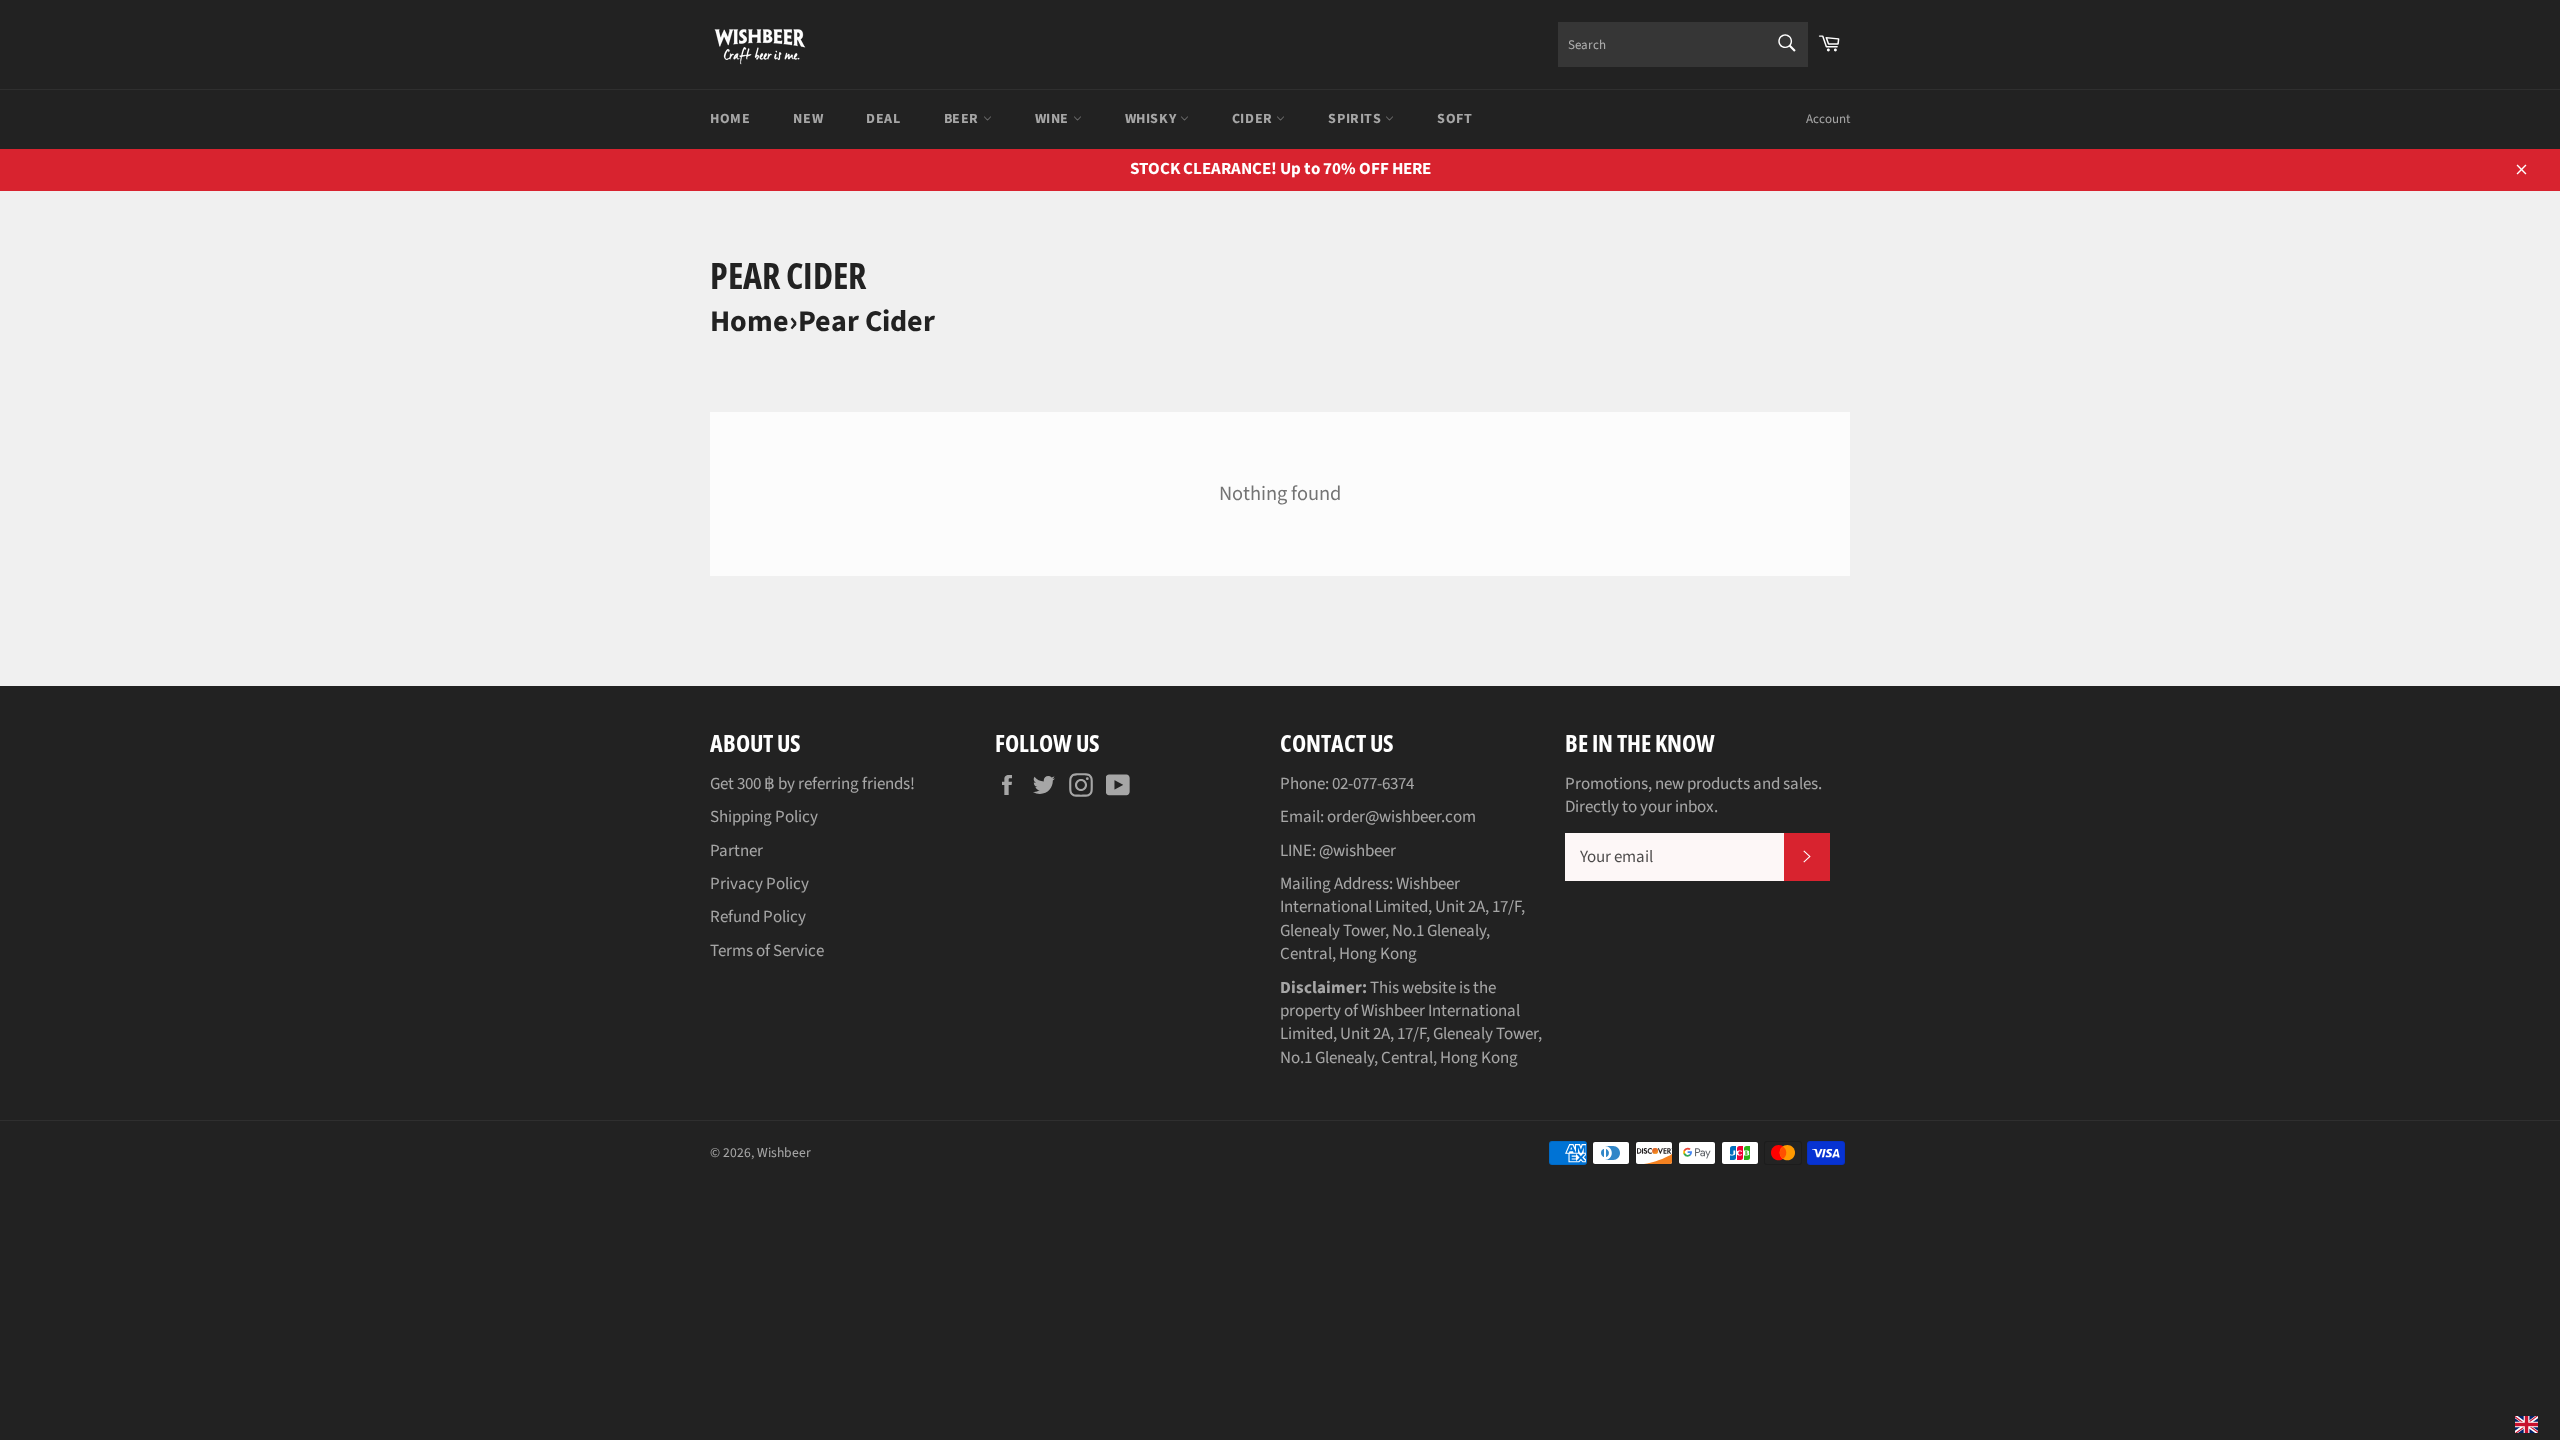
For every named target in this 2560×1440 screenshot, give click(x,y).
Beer (963, 119)
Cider (1254, 119)
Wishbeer (784, 1152)
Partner (736, 851)
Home (730, 119)
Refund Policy (758, 917)
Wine (1054, 119)
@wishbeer (1357, 851)
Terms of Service (767, 951)
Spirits (1356, 119)
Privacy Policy (759, 884)
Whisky (1152, 119)
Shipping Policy (764, 817)
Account (1828, 119)
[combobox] (1683, 44)
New (808, 119)
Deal (883, 119)
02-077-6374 (1373, 784)
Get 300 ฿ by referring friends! (812, 784)
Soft (1454, 119)
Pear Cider (866, 321)
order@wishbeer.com (1401, 817)
